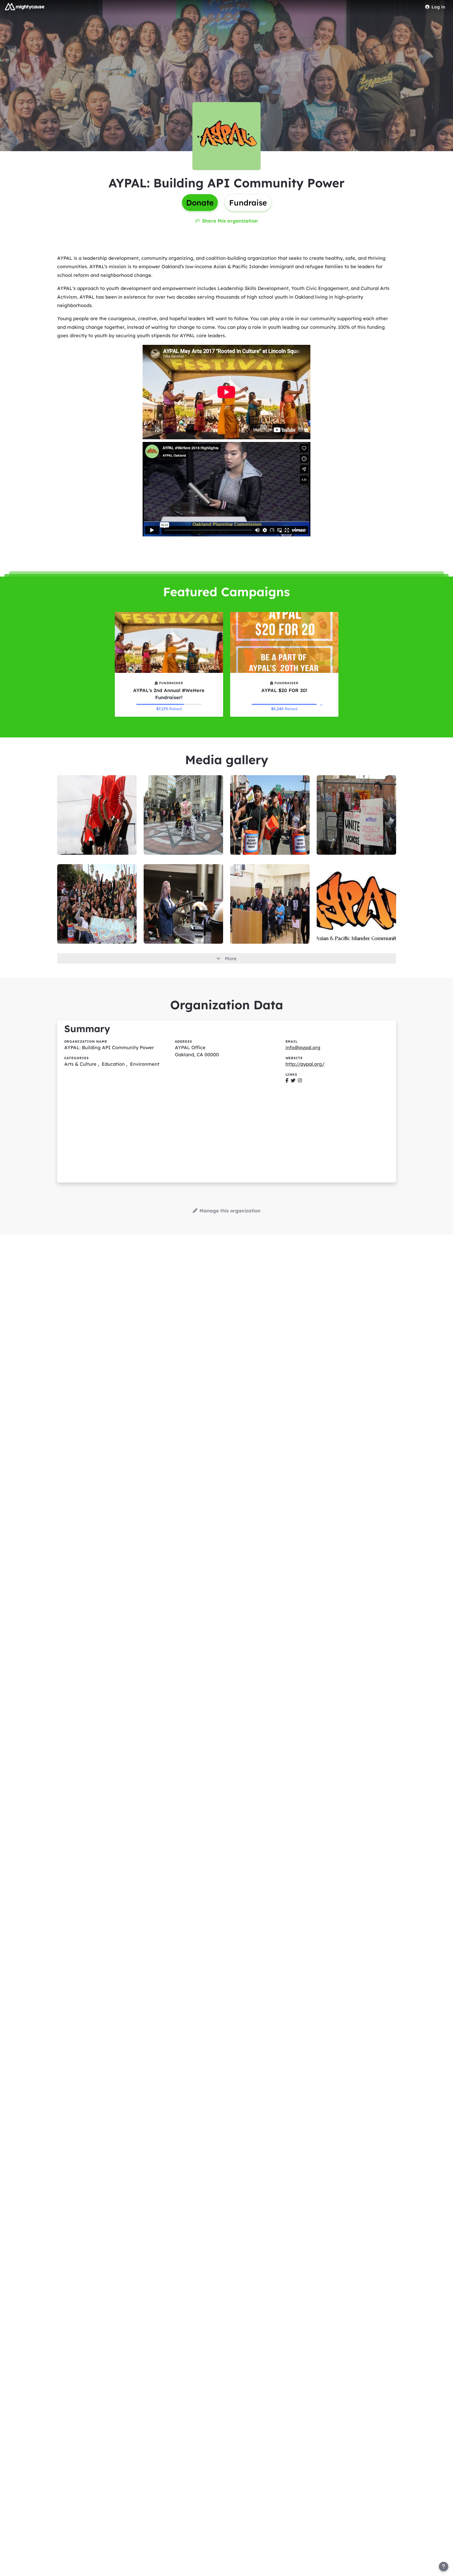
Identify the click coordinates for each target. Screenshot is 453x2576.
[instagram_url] (300, 1081)
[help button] (444, 2567)
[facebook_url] (287, 1081)
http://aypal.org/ (305, 1064)
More (231, 959)
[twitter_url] (293, 1081)
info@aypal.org (303, 1047)
